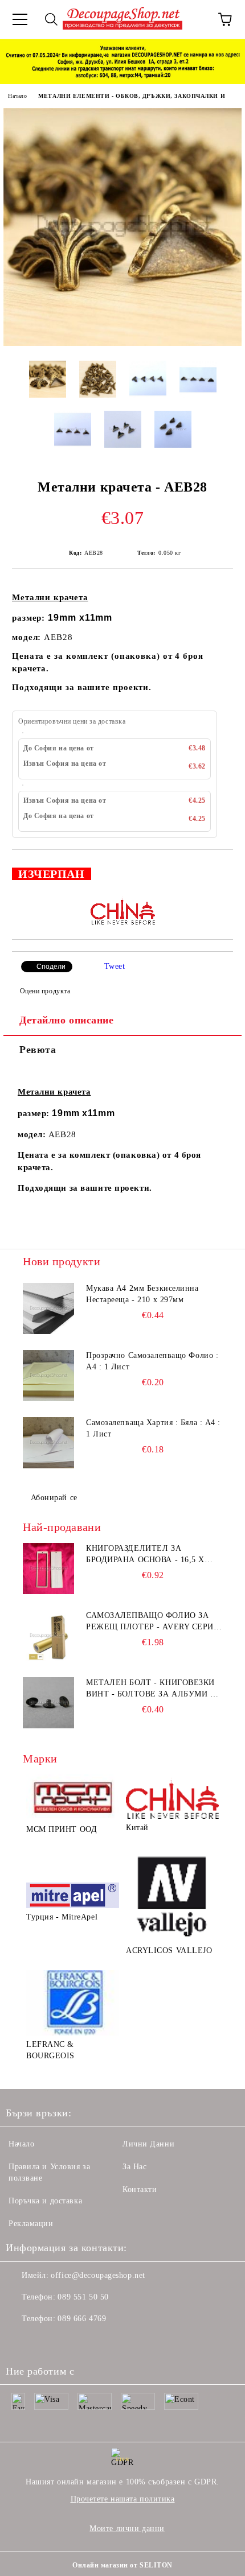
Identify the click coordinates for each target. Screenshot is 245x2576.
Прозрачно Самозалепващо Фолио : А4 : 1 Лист (152, 1361)
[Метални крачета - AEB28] (122, 343)
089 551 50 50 (83, 2297)
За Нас (134, 2167)
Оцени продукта (45, 991)
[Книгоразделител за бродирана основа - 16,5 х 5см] (48, 1568)
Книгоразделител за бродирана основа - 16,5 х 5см (145, 1555)
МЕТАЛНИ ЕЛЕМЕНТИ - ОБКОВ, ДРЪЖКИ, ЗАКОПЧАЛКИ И (132, 96)
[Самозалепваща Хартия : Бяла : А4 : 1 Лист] (48, 1443)
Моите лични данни (127, 2528)
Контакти (140, 2189)
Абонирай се (54, 1498)
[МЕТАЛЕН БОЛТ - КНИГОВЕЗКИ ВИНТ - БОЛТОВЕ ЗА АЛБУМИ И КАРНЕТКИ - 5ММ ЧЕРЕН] (48, 1703)
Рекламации (31, 2224)
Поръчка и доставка (45, 2201)
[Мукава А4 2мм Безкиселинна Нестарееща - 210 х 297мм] (48, 1308)
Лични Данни (148, 2144)
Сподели (51, 967)
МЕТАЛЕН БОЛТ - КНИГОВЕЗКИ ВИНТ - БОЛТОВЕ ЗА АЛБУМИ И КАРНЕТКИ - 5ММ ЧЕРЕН (151, 1689)
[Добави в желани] (217, 869)
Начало (17, 96)
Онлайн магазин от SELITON (122, 2565)
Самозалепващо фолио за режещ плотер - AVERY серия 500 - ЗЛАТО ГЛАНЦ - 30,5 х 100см (153, 1622)
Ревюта (38, 1050)
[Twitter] (46, 2342)
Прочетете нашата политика (123, 2499)
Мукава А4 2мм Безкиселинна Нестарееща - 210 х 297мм (142, 1294)
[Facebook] (21, 2342)
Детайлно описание (67, 1020)
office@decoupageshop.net (98, 2275)
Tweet (115, 966)
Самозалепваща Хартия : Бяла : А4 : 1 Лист (153, 1428)
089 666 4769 (82, 2319)
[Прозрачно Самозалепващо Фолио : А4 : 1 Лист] (48, 1376)
